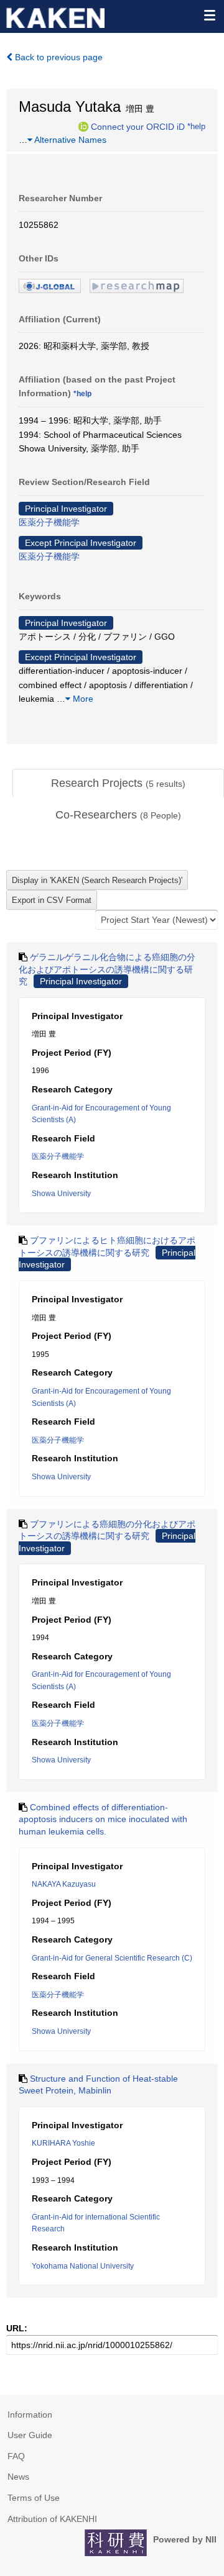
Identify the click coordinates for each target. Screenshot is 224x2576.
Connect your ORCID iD (138, 126)
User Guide (30, 2435)
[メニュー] (209, 15)
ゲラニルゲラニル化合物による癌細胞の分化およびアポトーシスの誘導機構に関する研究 (107, 969)
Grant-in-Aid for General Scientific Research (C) (112, 1958)
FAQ (16, 2456)
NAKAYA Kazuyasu (64, 1884)
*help (196, 126)
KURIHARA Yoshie (63, 2143)
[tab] (118, 784)
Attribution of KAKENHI (52, 2519)
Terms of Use (34, 2498)
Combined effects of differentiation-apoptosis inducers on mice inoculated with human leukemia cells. (103, 1819)
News (18, 2477)
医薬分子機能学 (49, 522)
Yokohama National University (83, 2266)
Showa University (61, 1194)
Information (30, 2415)
